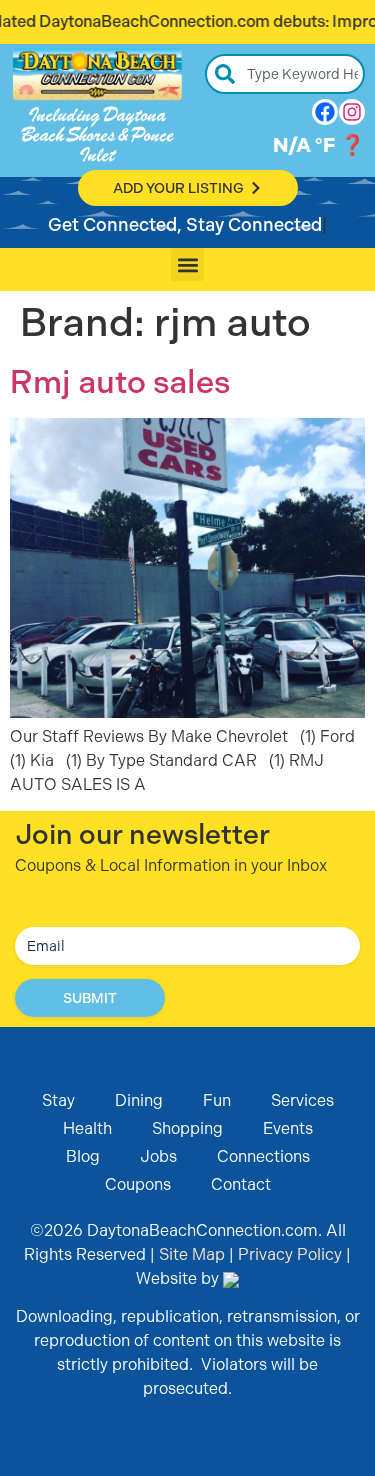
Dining (139, 1100)
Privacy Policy (290, 1254)
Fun (217, 1100)
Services (302, 1100)
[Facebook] (325, 112)
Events (288, 1128)
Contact (241, 1184)
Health (87, 1128)
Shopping (187, 1128)
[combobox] (285, 74)
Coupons (138, 1184)
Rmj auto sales (120, 382)
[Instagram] (352, 112)
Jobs (158, 1156)
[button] (187, 264)
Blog (83, 1156)
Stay (58, 1100)
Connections (263, 1156)
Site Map (192, 1254)
